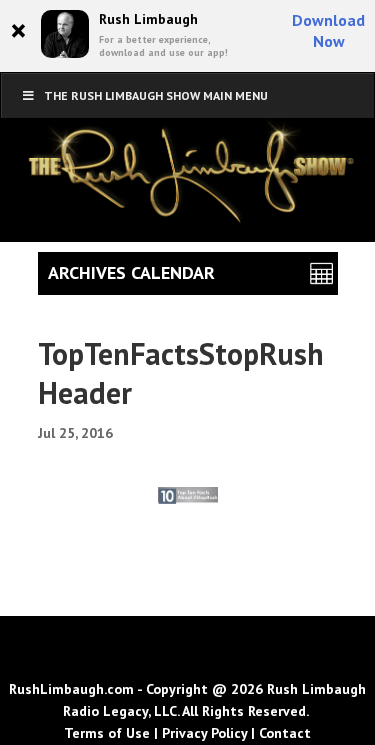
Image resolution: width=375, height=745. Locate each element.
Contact (285, 733)
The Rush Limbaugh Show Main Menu (156, 95)
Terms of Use (107, 733)
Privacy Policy (204, 733)
